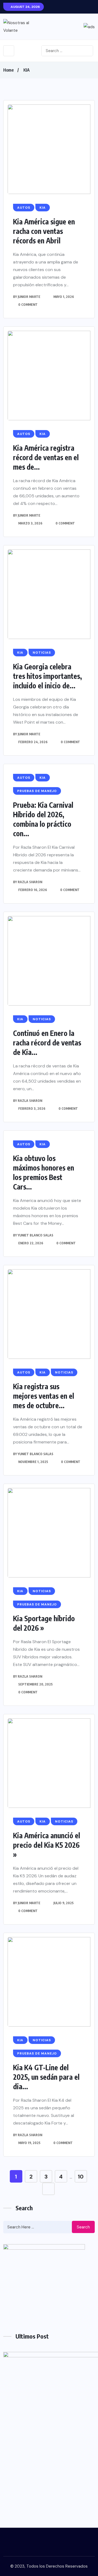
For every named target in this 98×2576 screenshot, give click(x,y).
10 (81, 2177)
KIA (27, 70)
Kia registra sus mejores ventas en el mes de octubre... (44, 1396)
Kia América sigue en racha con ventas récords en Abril (44, 231)
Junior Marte (29, 297)
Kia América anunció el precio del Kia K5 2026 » (47, 1845)
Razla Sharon (30, 882)
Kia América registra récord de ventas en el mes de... (46, 457)
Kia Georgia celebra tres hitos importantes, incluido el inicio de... (48, 676)
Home (8, 70)
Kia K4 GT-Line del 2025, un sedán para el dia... (46, 2077)
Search (83, 2227)
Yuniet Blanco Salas (36, 1235)
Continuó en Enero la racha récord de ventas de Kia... (47, 1043)
